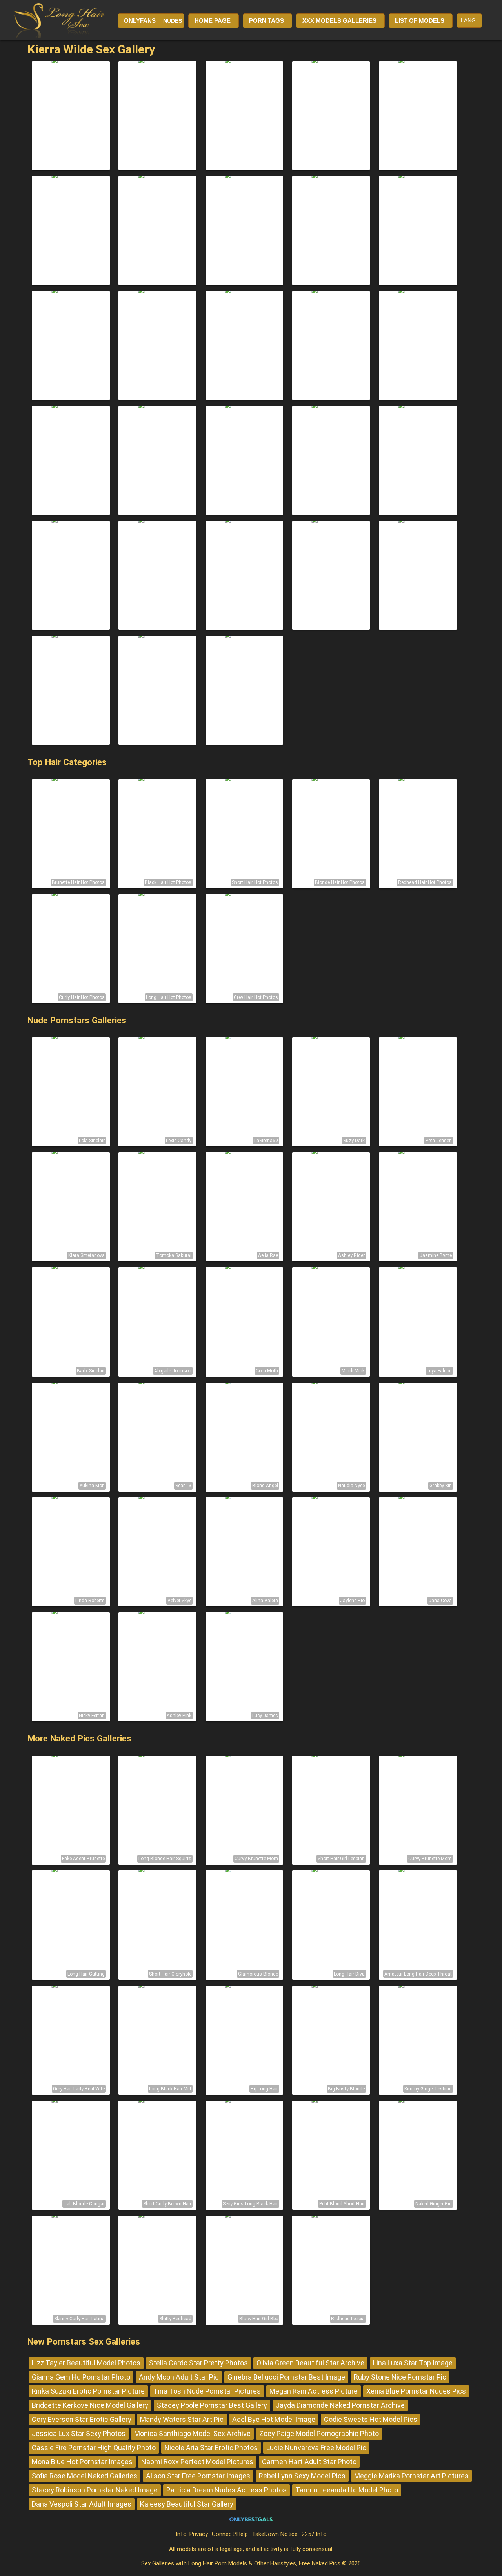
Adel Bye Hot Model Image (274, 2419)
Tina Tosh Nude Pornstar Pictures (207, 2391)
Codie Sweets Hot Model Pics (371, 2419)
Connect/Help (230, 2534)
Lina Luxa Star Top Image (413, 2363)
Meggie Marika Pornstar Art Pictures (411, 2476)
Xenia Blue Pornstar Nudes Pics (416, 2391)
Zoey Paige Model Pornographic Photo (319, 2433)
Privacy (199, 2534)
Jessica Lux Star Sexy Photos (79, 2433)
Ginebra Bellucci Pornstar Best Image (286, 2377)
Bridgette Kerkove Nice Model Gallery (90, 2405)
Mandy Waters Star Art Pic (182, 2419)
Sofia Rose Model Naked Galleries (85, 2476)
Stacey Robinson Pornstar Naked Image (95, 2490)
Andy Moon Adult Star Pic (179, 2377)
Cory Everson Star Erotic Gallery (82, 2419)
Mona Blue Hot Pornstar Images (82, 2462)
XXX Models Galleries (339, 21)
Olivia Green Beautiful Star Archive (310, 2363)
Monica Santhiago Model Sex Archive (192, 2433)
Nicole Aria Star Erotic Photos (211, 2448)
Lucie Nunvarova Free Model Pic (316, 2448)
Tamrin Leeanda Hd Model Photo (347, 2490)
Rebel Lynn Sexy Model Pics (302, 2476)
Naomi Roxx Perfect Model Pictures (197, 2462)
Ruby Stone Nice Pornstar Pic (400, 2377)
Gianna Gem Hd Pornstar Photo (81, 2377)
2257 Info (314, 2534)
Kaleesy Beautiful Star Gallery (187, 2504)
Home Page (213, 21)
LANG (468, 20)
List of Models (420, 21)
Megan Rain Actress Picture (314, 2391)
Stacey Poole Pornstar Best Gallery (212, 2405)
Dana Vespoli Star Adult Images (82, 2504)
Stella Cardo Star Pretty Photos (198, 2363)
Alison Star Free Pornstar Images (198, 2476)
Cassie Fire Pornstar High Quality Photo (94, 2448)
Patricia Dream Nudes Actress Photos (226, 2490)
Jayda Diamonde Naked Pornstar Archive (340, 2405)
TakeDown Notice (275, 2534)
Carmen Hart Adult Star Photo (309, 2462)
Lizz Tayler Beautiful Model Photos (86, 2363)
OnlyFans (140, 21)
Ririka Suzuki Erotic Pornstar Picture (88, 2391)
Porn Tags (266, 21)
